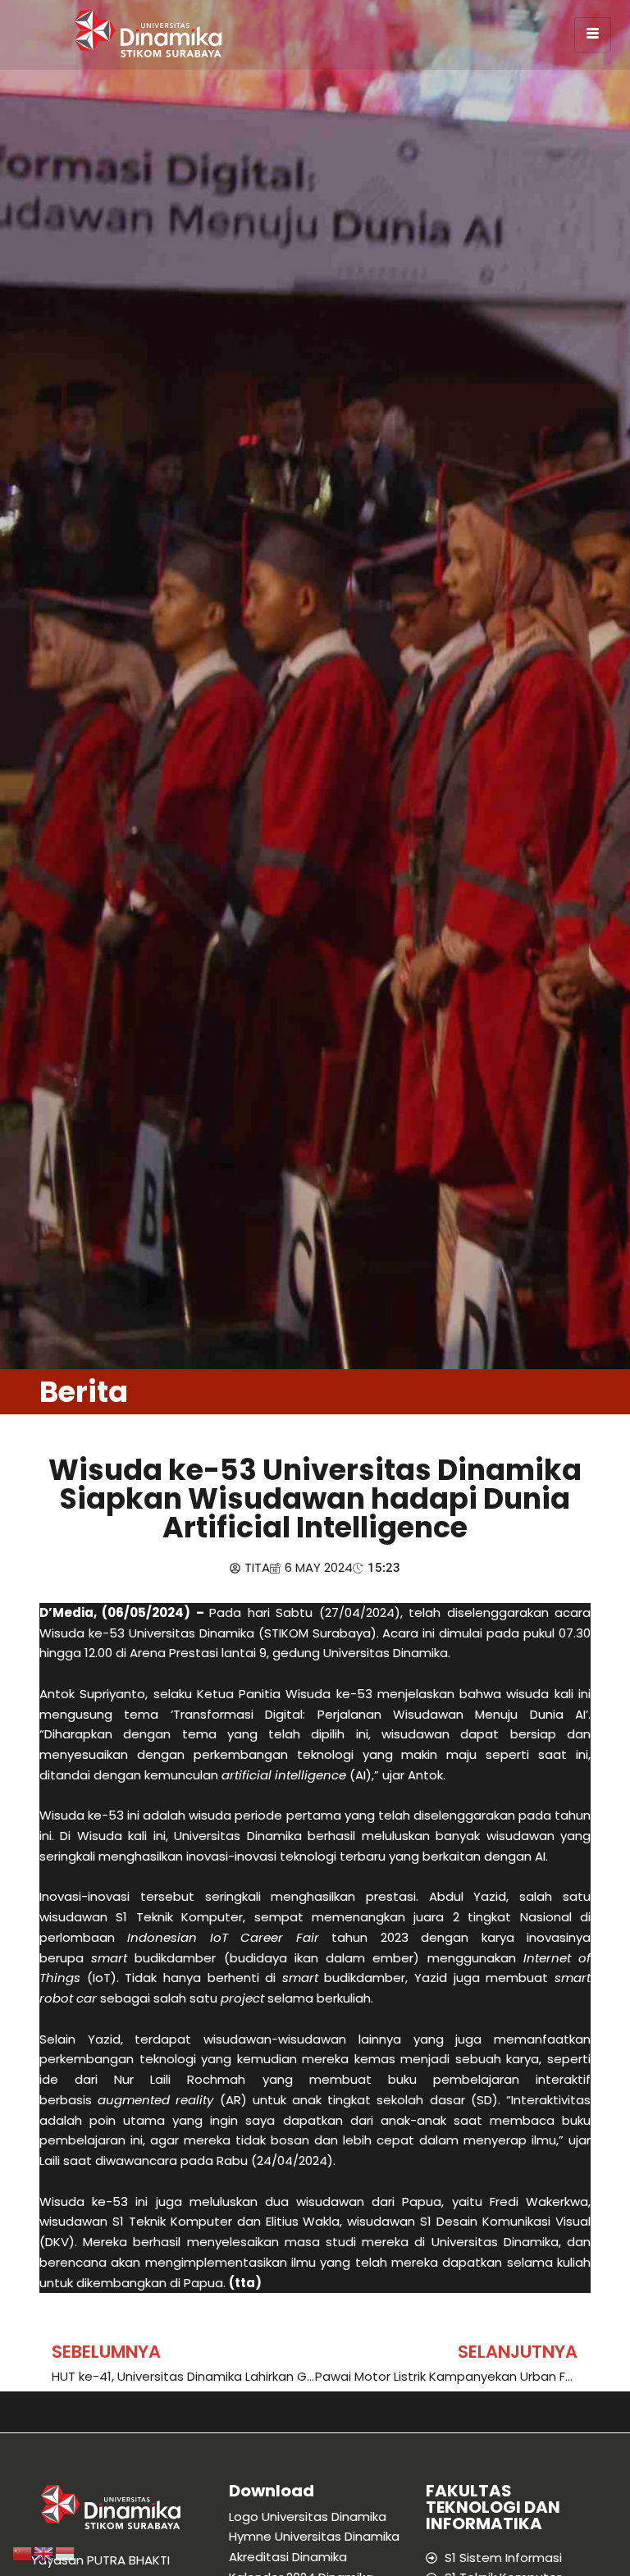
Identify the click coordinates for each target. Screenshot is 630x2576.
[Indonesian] (66, 2553)
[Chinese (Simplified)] (23, 2553)
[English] (44, 2553)
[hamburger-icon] (593, 35)
